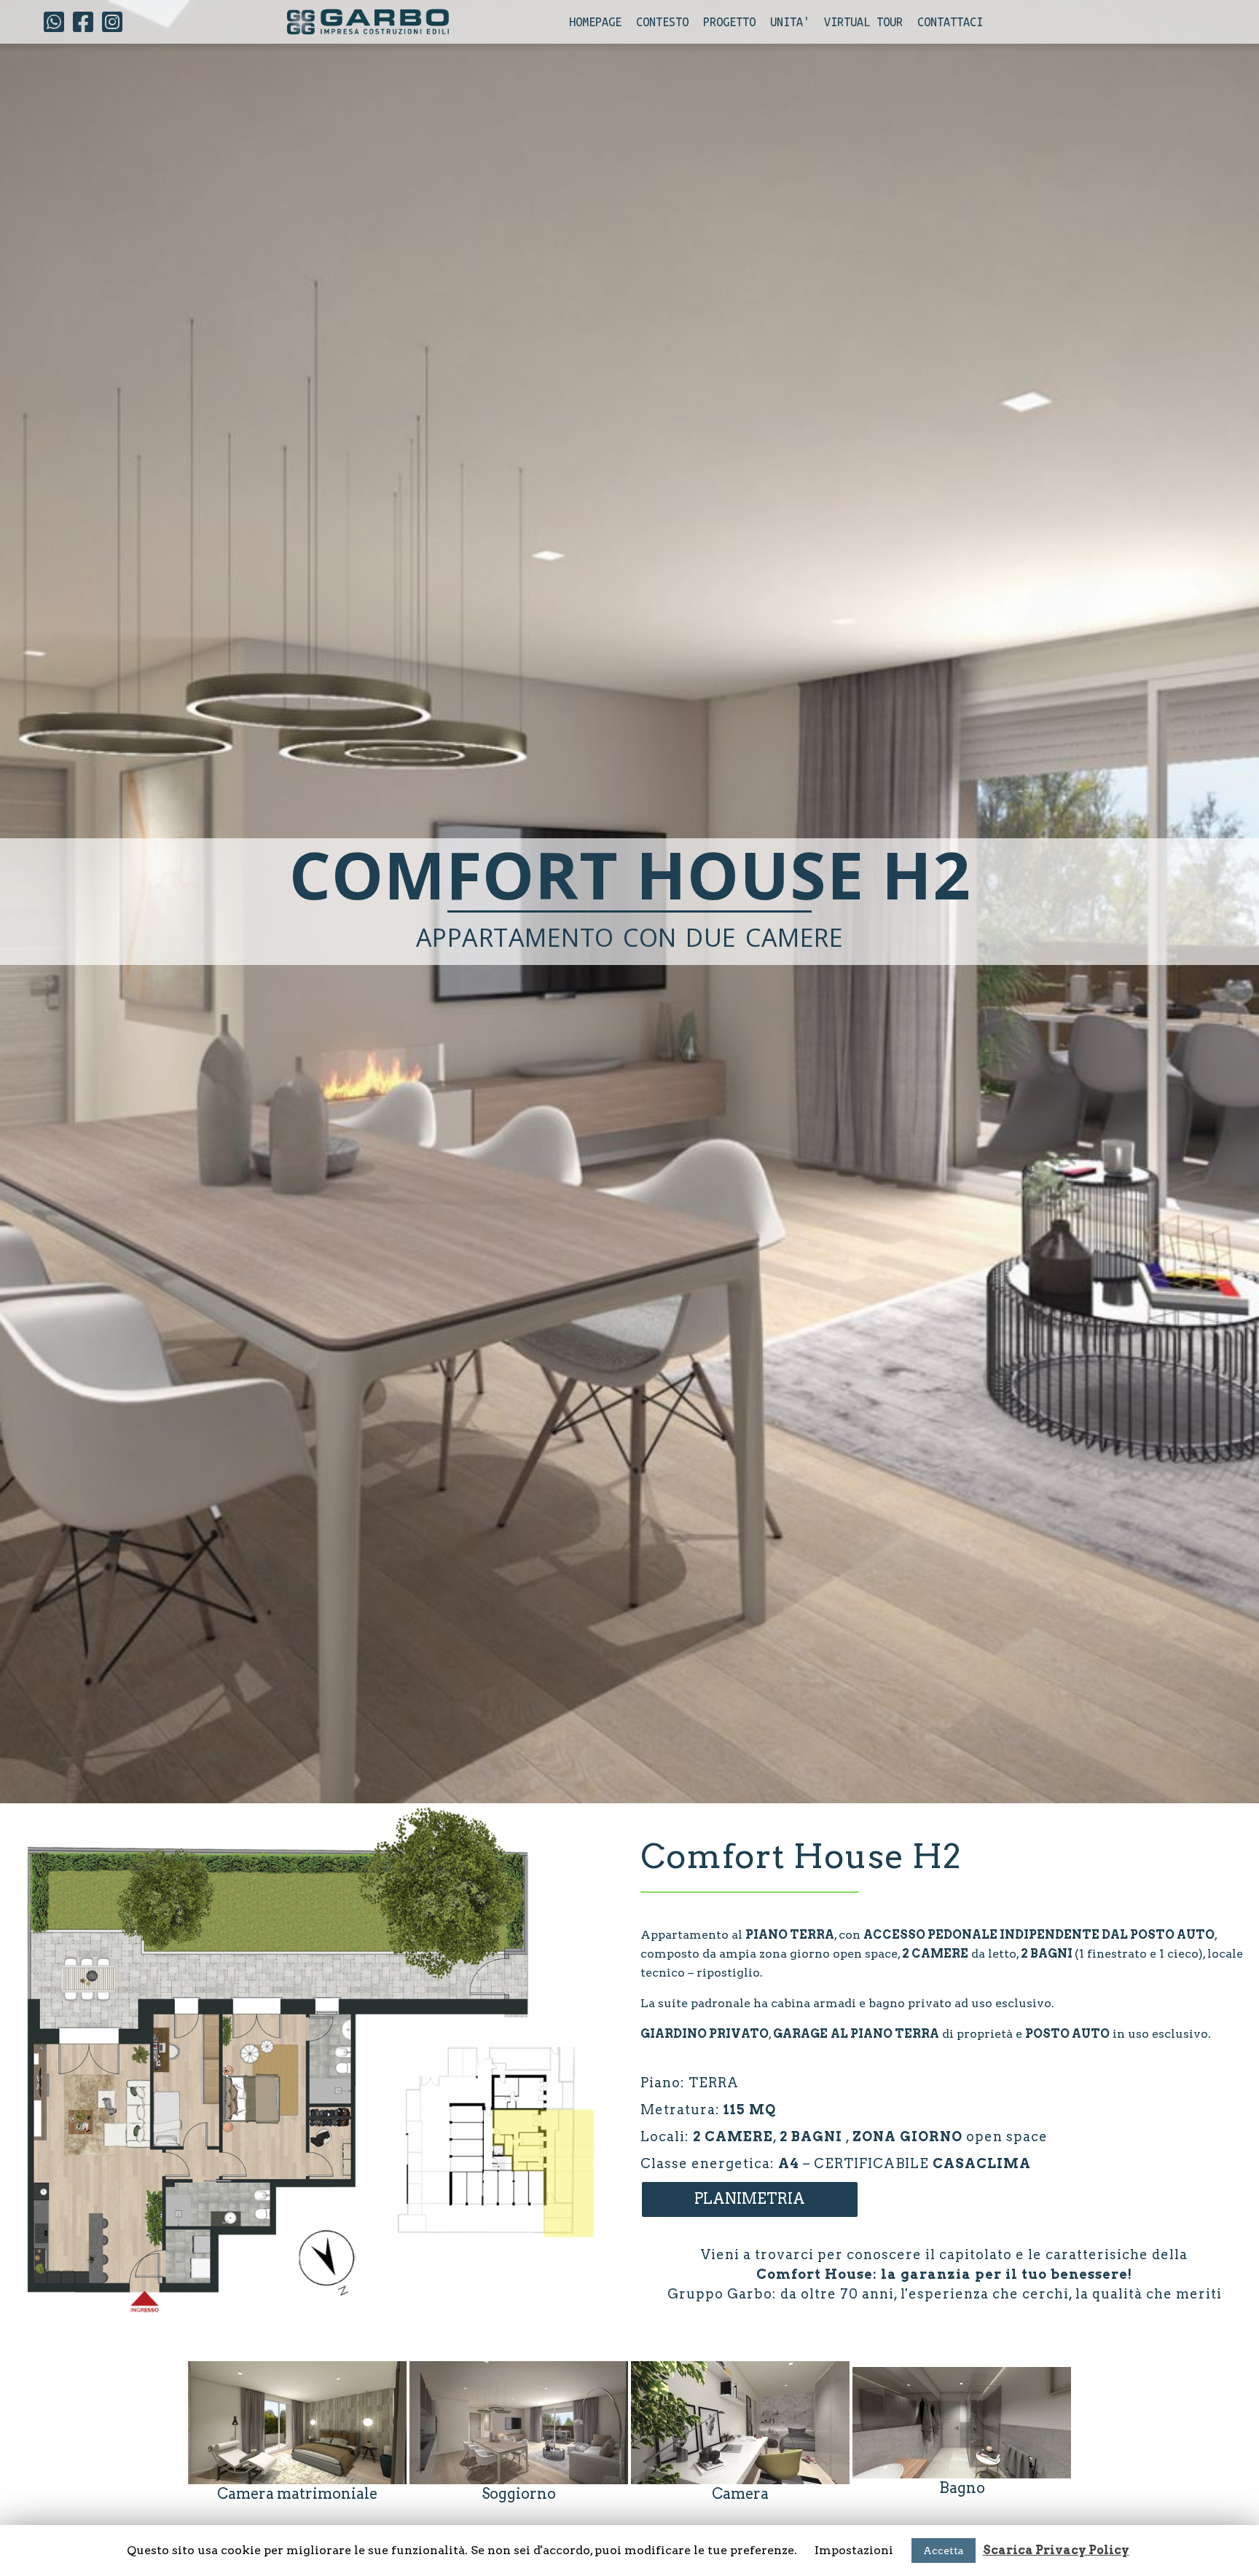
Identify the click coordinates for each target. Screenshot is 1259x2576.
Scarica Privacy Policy (1056, 2550)
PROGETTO (729, 22)
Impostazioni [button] (854, 2550)
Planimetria (750, 2199)
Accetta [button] (944, 2551)
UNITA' (790, 22)
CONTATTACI (950, 22)
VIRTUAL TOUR (863, 22)
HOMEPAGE (595, 22)
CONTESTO (662, 22)
